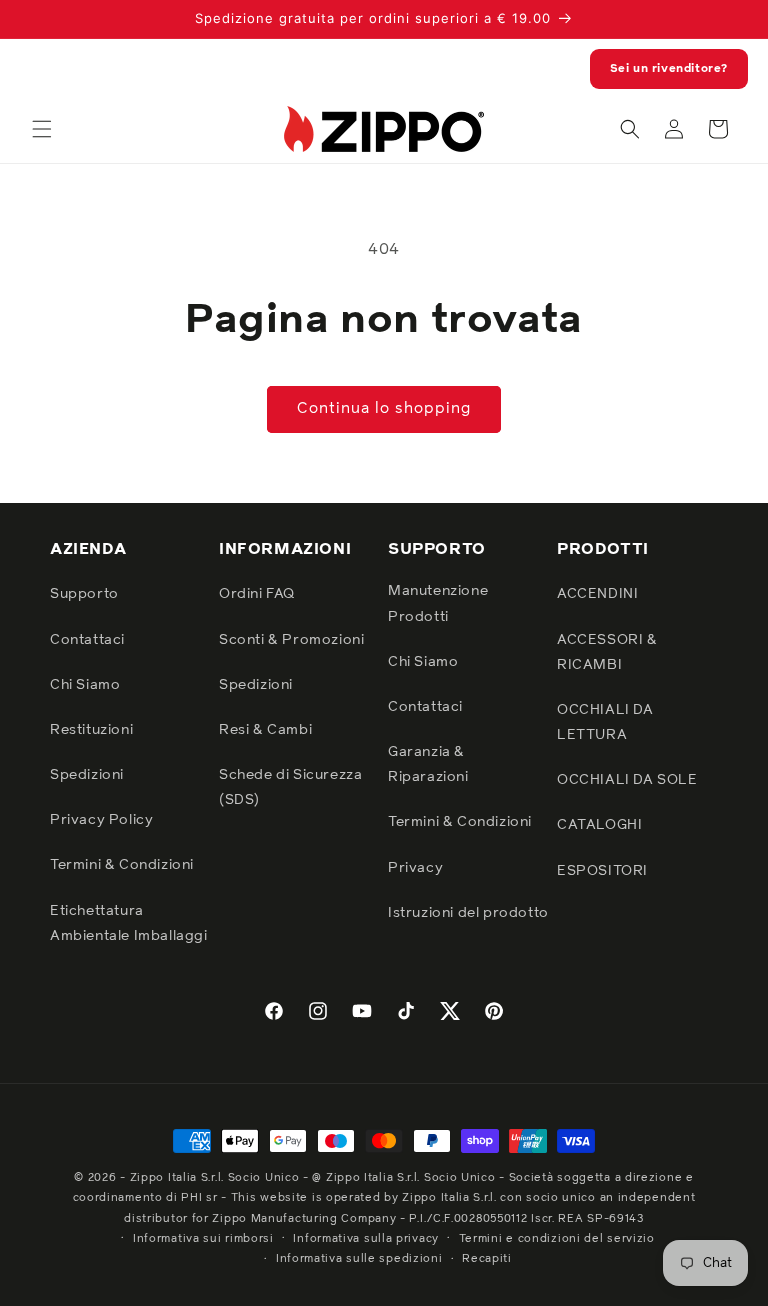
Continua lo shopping (384, 408)
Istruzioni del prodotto (468, 913)
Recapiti (487, 1258)
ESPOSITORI (602, 871)
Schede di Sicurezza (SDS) (290, 787)
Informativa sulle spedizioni (359, 1258)
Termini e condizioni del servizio (557, 1238)
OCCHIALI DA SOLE (627, 780)
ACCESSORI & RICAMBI (607, 652)
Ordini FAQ (257, 594)
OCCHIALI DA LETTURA (605, 722)
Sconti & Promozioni (291, 640)
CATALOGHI (599, 825)
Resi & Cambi (265, 730)
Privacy (415, 868)
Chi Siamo (85, 685)
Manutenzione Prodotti (438, 603)
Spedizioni (87, 775)
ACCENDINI (597, 594)
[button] (42, 129)
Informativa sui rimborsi (203, 1238)
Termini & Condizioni (122, 865)
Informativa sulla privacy (366, 1238)
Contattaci (87, 640)
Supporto (84, 594)
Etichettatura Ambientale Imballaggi (129, 923)
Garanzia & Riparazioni (428, 764)
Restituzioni (91, 730)
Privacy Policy (101, 820)
